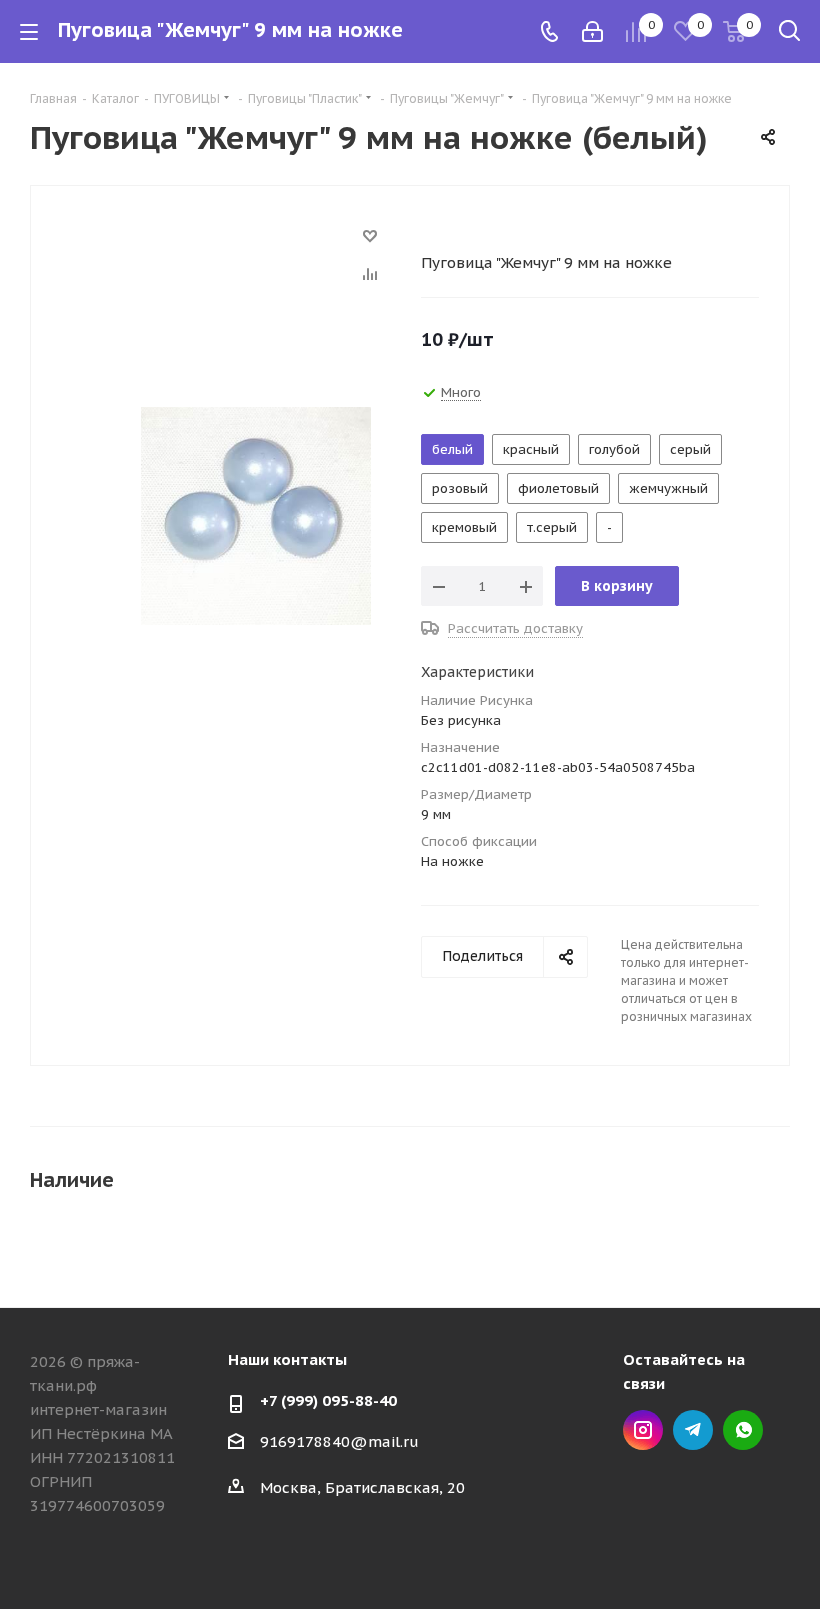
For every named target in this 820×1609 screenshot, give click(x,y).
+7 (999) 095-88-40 (328, 1400)
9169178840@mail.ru (339, 1441)
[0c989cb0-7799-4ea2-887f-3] (256, 514)
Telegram (693, 1430)
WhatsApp (743, 1430)
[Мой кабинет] (592, 31)
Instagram (643, 1430)
